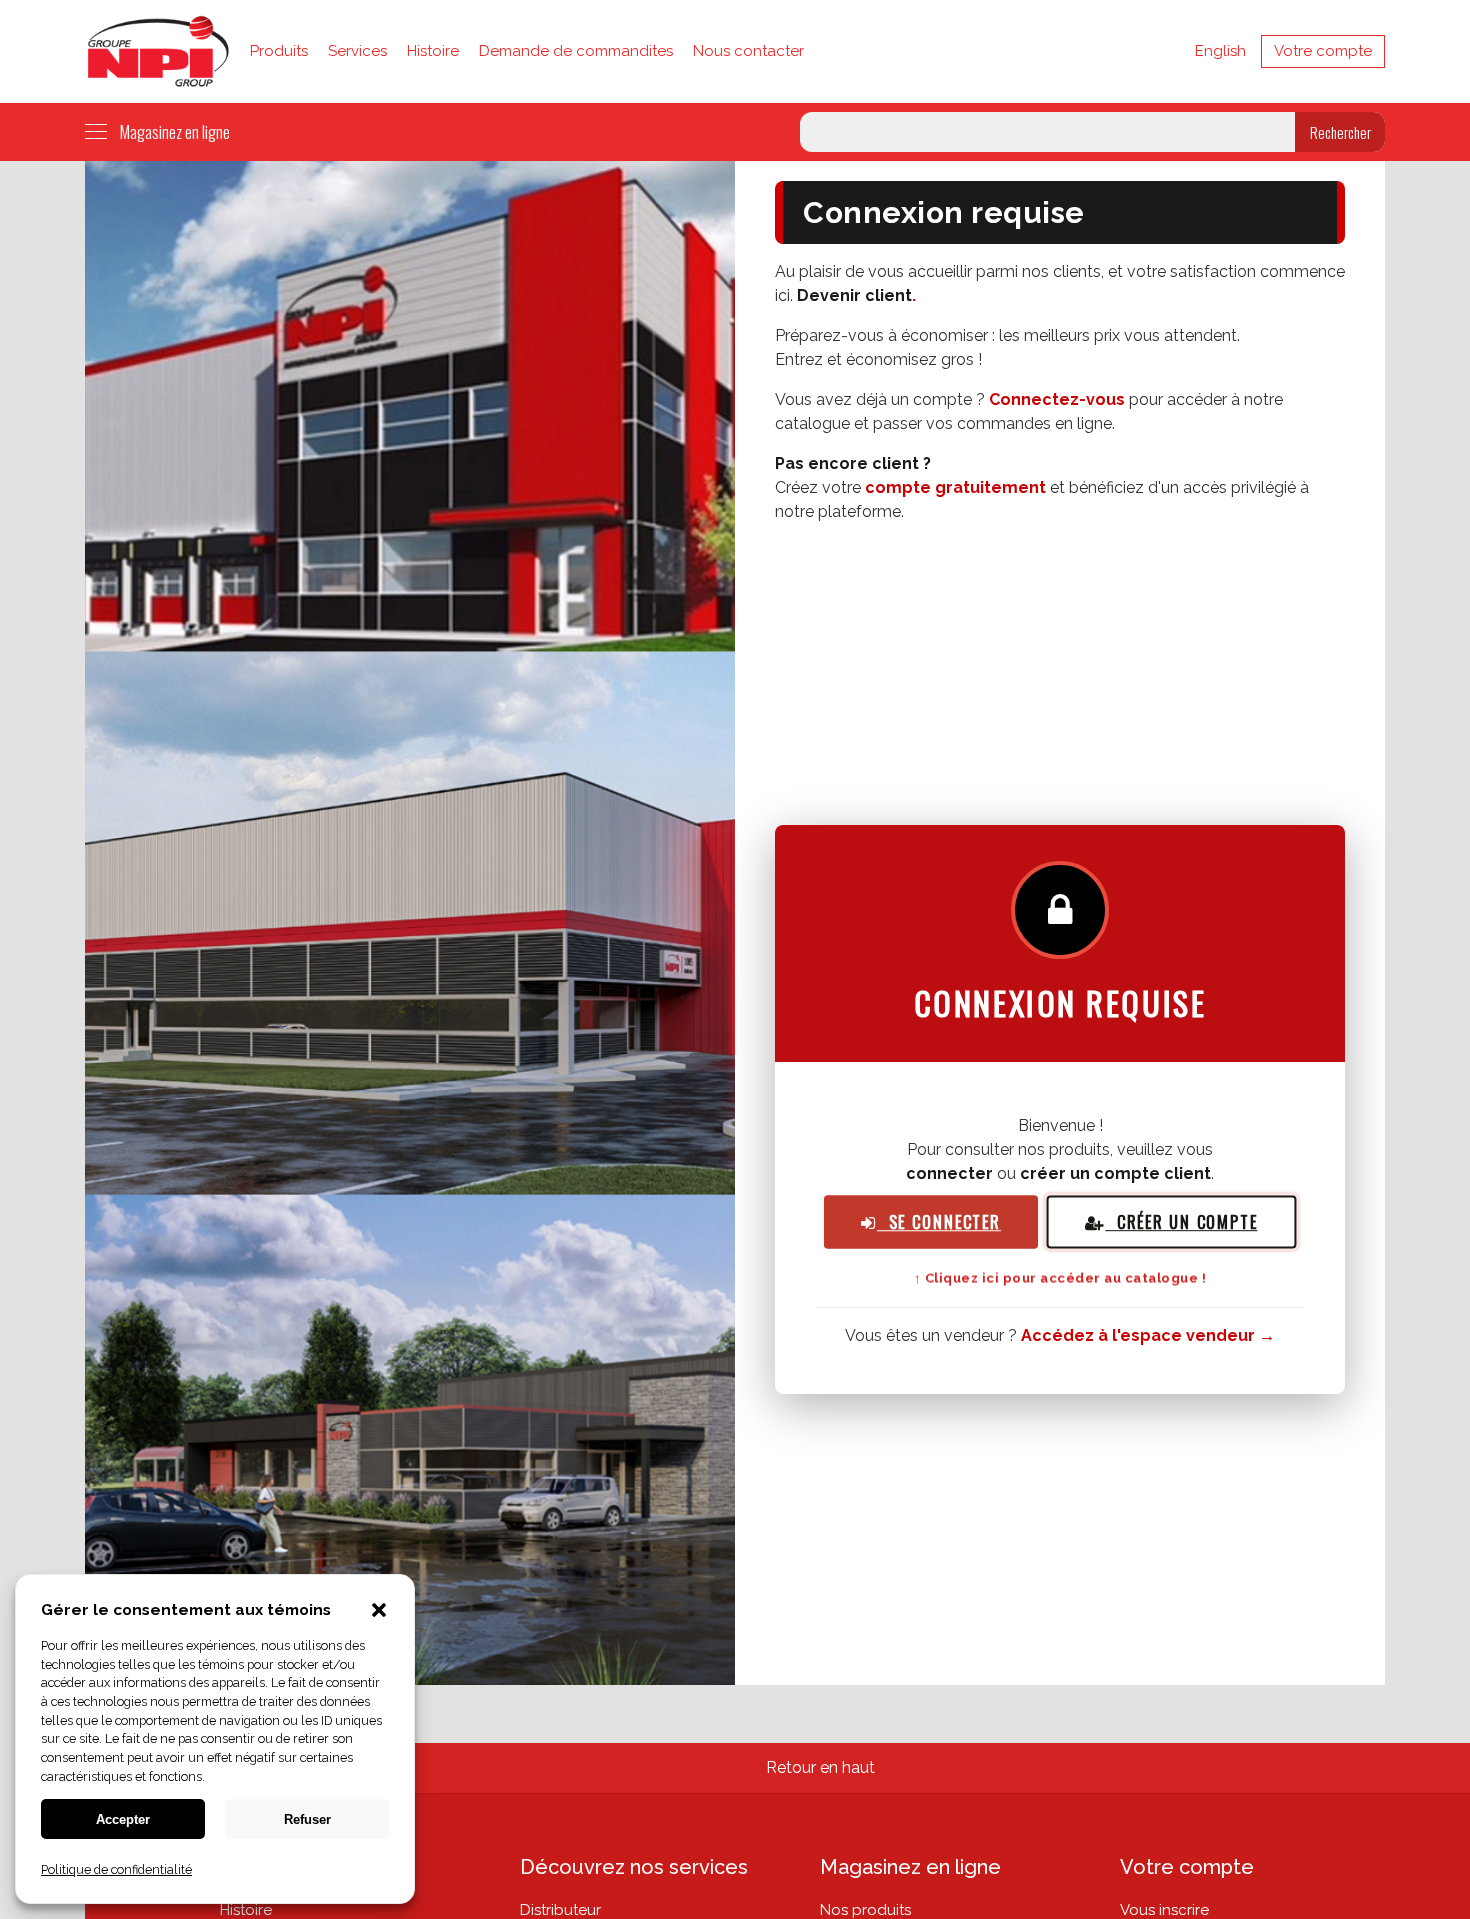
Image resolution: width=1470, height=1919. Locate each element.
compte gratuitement (955, 487)
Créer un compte (1181, 1222)
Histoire (433, 51)
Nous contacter (748, 51)
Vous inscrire (1164, 1910)
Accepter (123, 1819)
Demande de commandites (576, 51)
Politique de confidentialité (116, 1869)
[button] (379, 1612)
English (1220, 51)
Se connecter (938, 1222)
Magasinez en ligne (175, 131)
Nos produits (865, 1910)
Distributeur (560, 1910)
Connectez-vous (1057, 399)
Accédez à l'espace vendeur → (1148, 1335)
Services (357, 51)
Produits (279, 51)
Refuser (307, 1819)
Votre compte (1323, 51)
